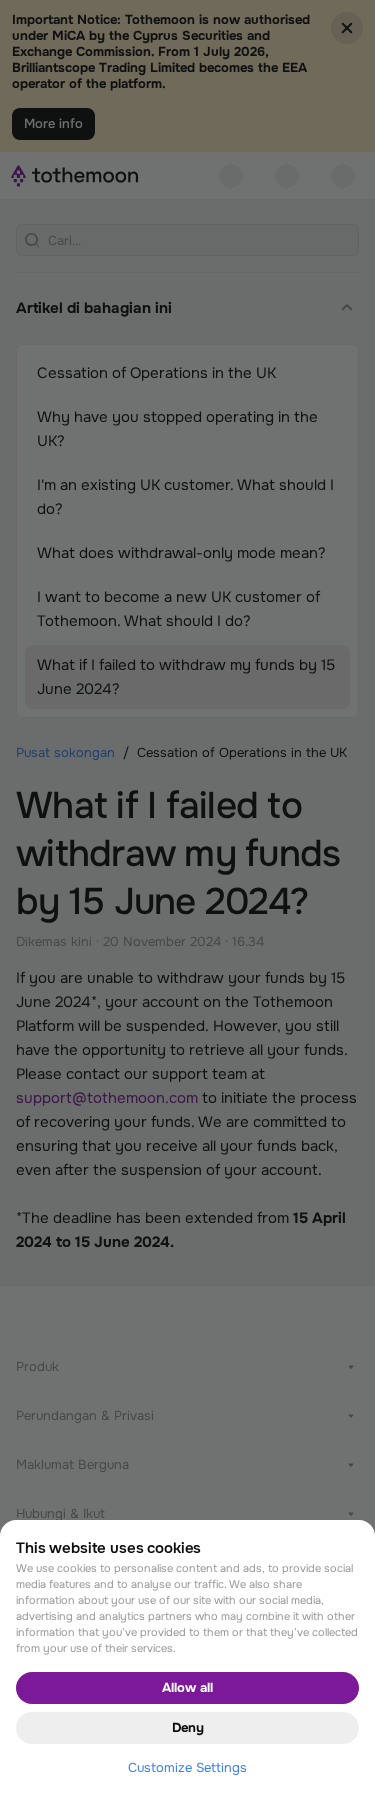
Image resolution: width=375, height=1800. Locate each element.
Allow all (187, 1687)
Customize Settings (187, 1767)
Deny (188, 1727)
